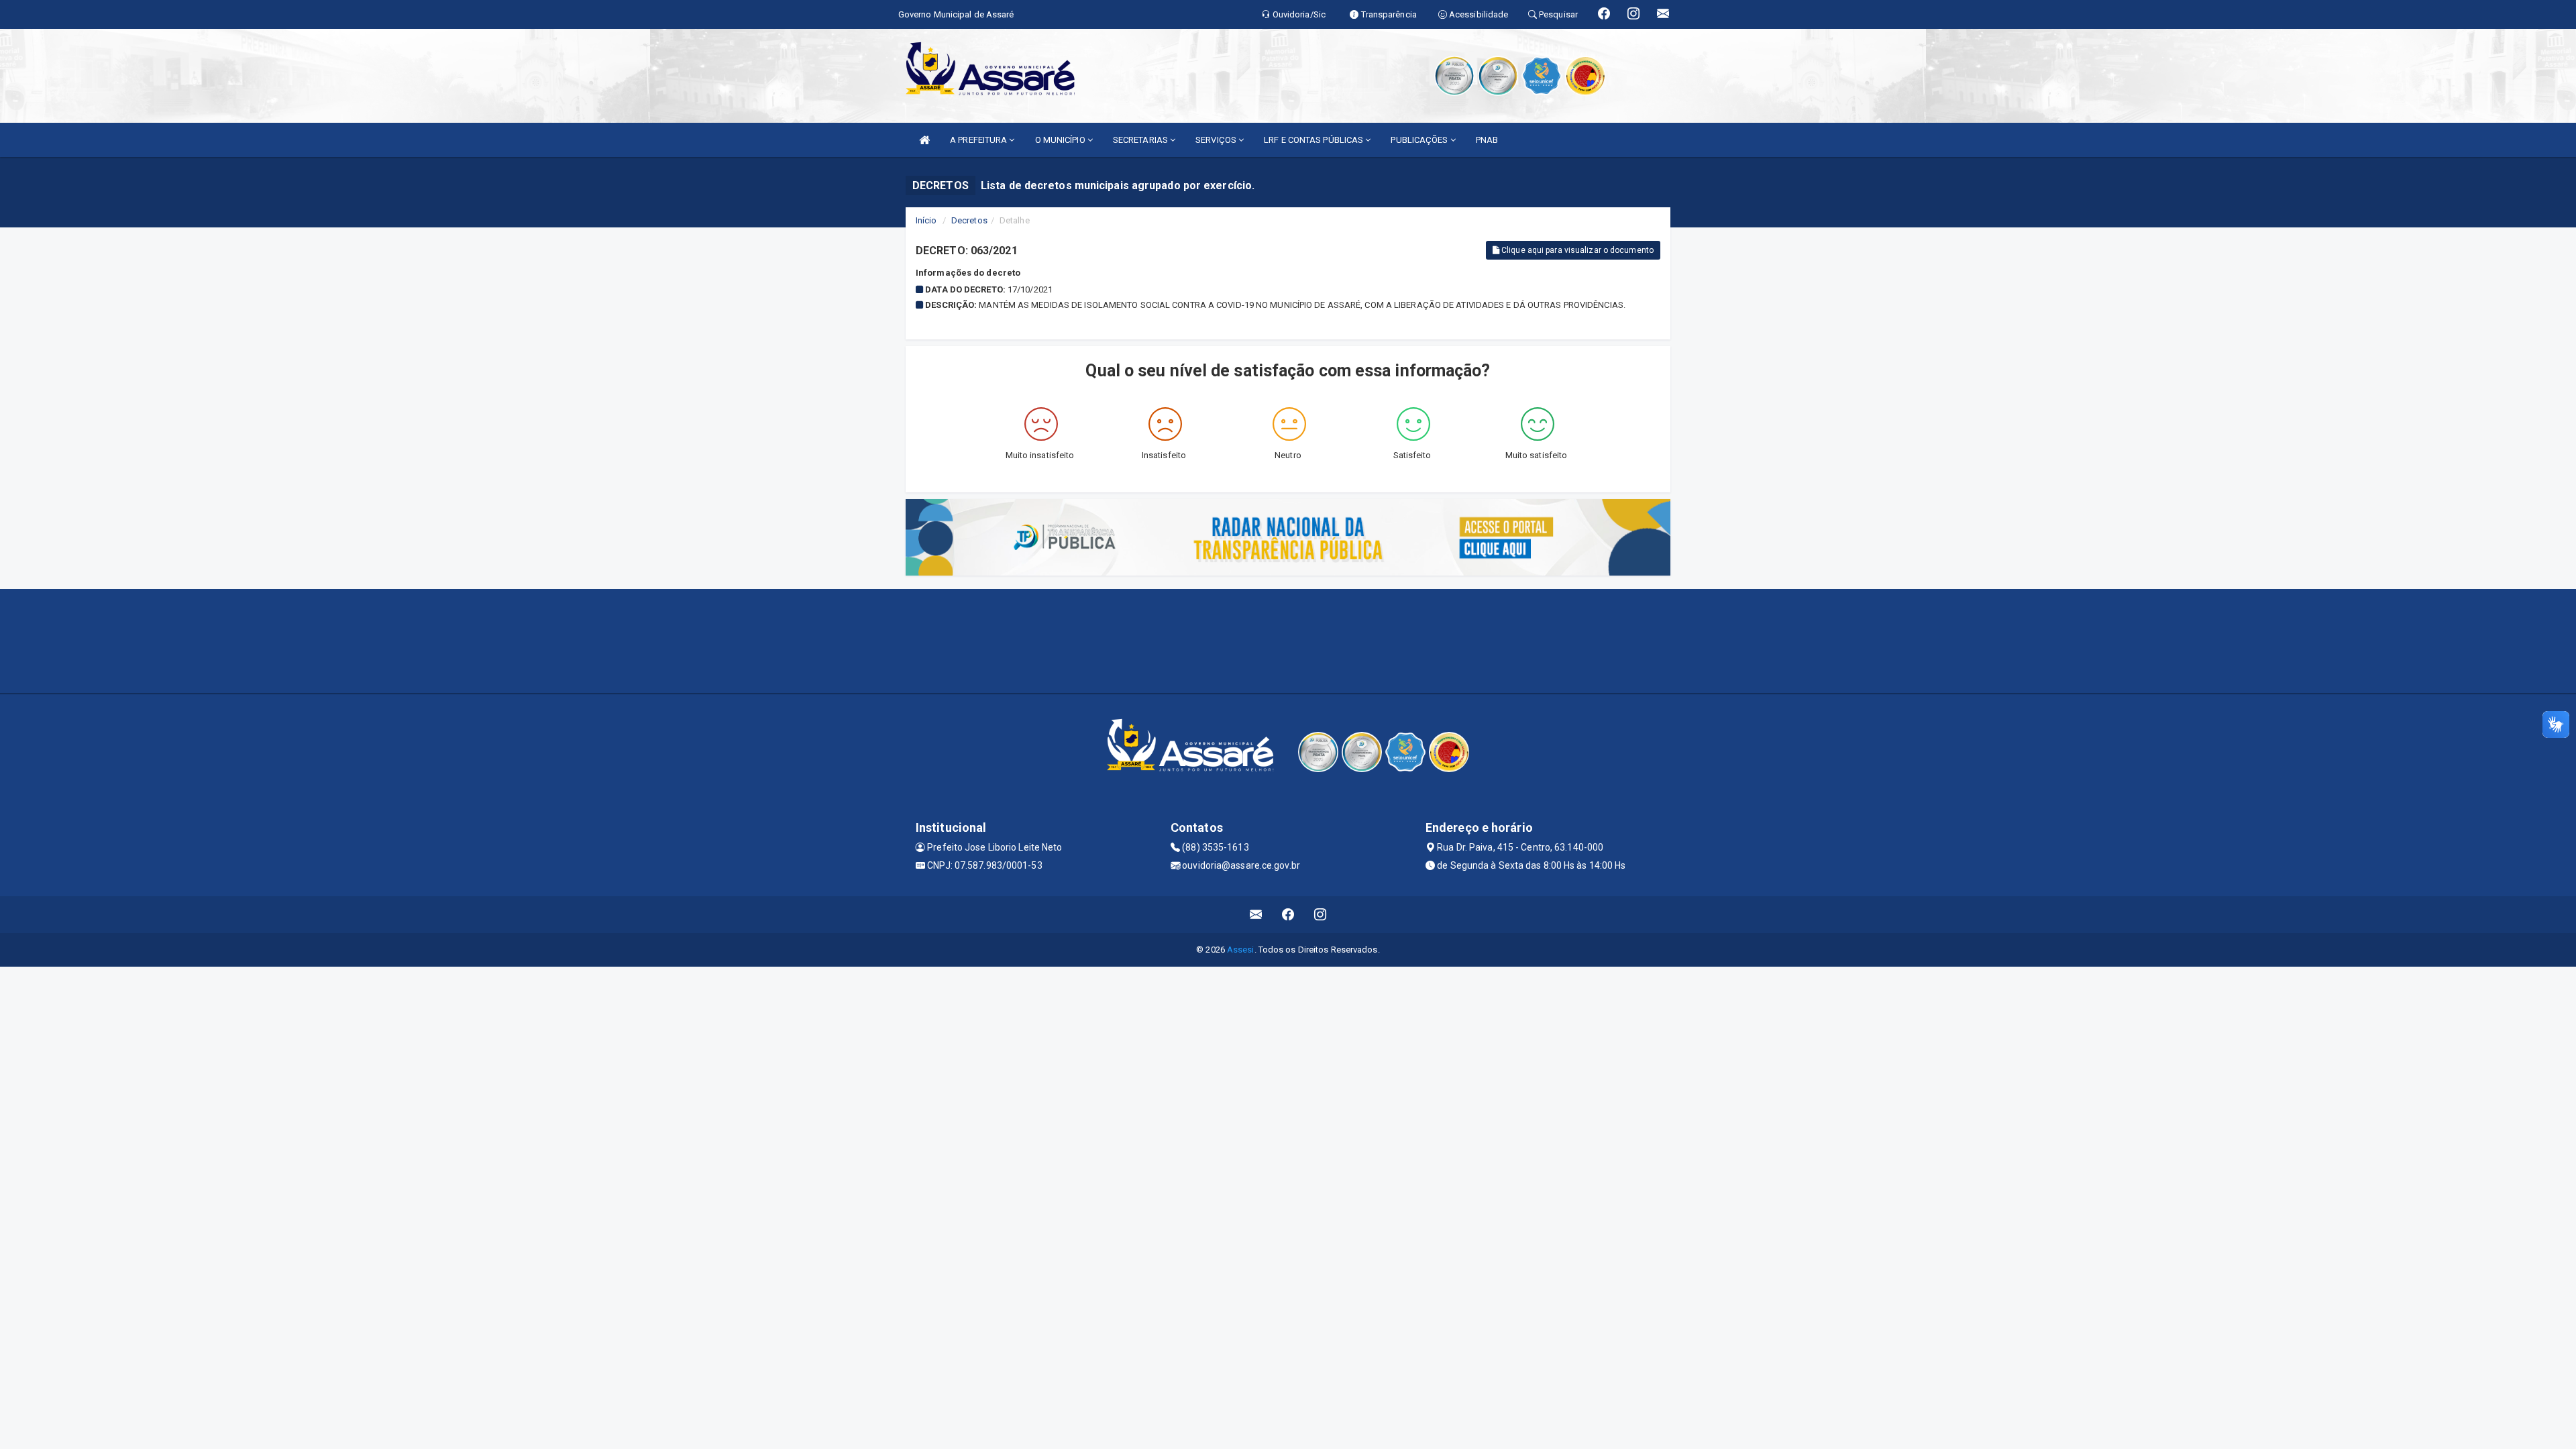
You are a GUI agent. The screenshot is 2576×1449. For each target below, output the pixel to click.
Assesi (1241, 950)
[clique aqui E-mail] (1256, 915)
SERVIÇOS (1217, 140)
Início (926, 220)
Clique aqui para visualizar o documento (1576, 250)
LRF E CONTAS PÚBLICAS (1314, 140)
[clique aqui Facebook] (1288, 915)
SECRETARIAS (1141, 140)
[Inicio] (924, 140)
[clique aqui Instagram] (1321, 915)
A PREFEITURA (979, 140)
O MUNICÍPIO (1061, 140)
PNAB (1487, 140)
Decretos (969, 220)
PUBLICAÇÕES (1420, 140)
